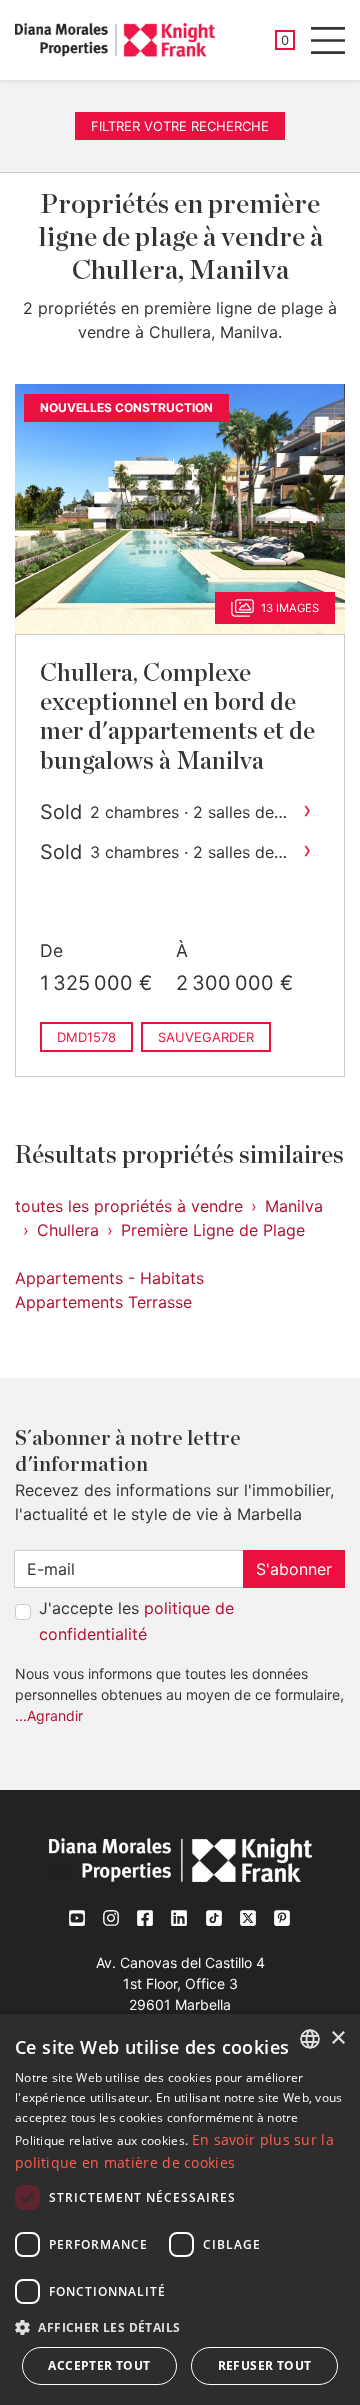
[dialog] (180, 2209)
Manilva (294, 1206)
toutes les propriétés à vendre (129, 1206)
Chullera (68, 1230)
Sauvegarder (206, 1037)
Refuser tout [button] (265, 2365)
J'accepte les (136, 1621)
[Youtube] (78, 1918)
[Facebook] (146, 1918)
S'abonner (294, 1569)
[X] (248, 1917)
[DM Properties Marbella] (115, 40)
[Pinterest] (282, 1917)
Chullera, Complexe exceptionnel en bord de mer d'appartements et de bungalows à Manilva (177, 717)
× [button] (337, 2038)
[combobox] (310, 2039)
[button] (180, 2327)
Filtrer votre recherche (180, 126)
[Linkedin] (180, 1918)
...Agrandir (49, 1715)
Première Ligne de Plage (213, 1230)
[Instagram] (112, 1918)
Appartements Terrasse (103, 1302)
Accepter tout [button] (99, 2365)
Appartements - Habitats (109, 1278)
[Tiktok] (214, 1917)
